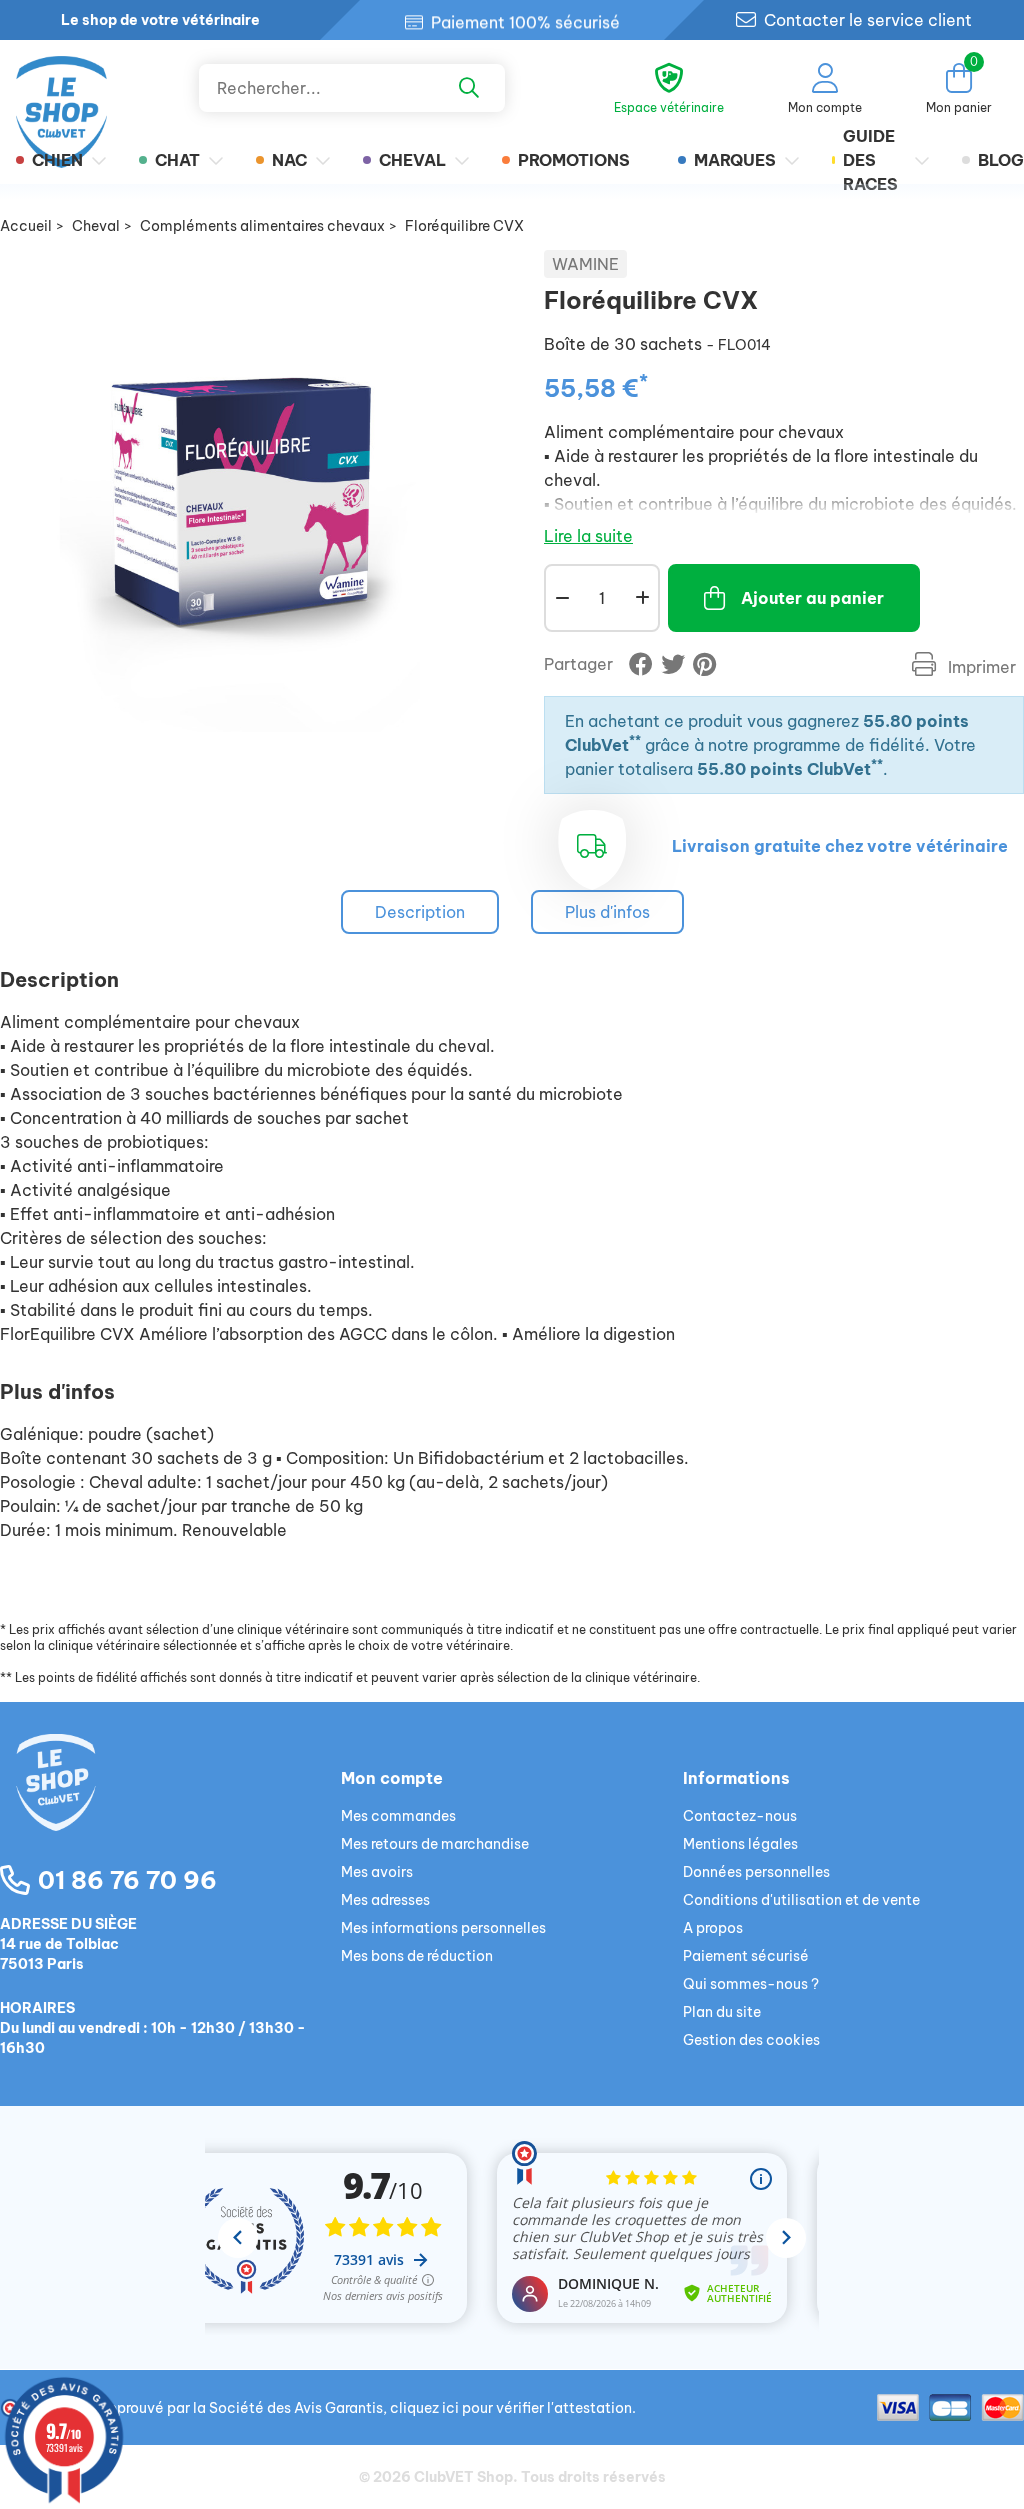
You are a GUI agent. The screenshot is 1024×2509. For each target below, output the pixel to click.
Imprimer (980, 667)
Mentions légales (740, 1844)
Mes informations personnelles (443, 1928)
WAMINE (585, 264)
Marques (735, 160)
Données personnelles (756, 1872)
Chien (57, 160)
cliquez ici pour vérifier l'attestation (511, 2408)
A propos (713, 1928)
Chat (177, 160)
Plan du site (722, 2012)
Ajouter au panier (812, 598)
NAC (289, 160)
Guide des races (870, 160)
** (635, 740)
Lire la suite (588, 536)
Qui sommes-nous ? (751, 1984)
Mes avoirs (377, 1872)
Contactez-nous (740, 1816)
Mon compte (392, 1778)
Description (420, 912)
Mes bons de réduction (417, 1956)
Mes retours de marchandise (435, 1844)
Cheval (412, 160)
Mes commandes (398, 1816)
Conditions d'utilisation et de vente (801, 1900)
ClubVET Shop (463, 2477)
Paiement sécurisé (746, 1956)
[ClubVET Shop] (170, 1806)
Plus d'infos (607, 912)
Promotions (574, 160)
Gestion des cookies (751, 2040)
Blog (1001, 160)
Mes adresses (385, 1900)
